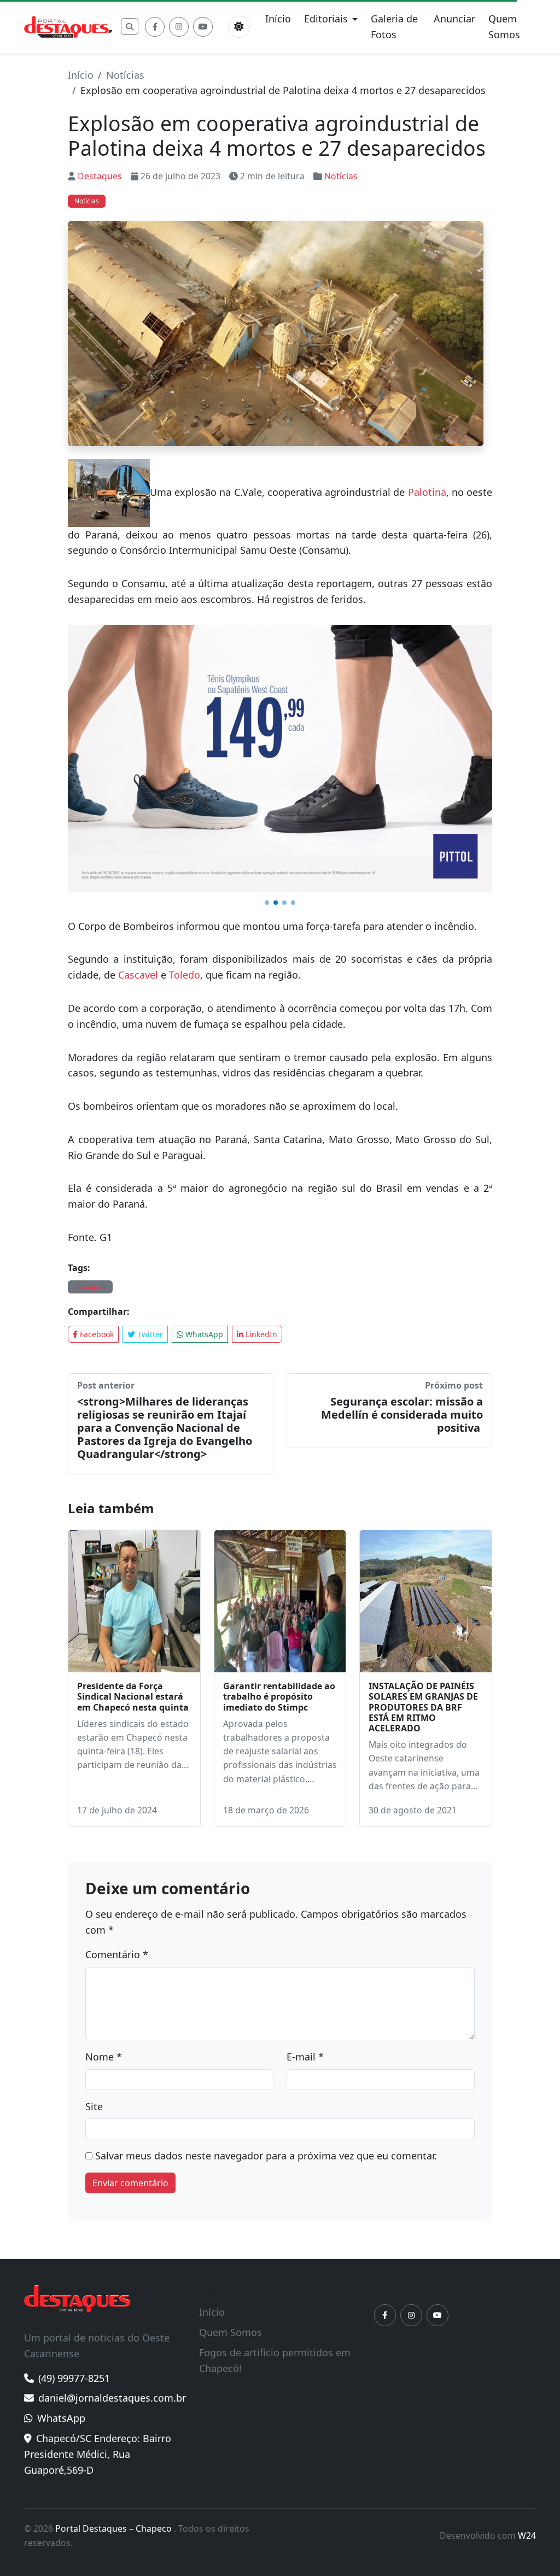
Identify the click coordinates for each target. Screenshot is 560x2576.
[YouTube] (203, 27)
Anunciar (454, 19)
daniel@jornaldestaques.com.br (112, 2398)
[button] (267, 903)
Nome (104, 2057)
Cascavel (138, 975)
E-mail (305, 2057)
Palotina (427, 492)
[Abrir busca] (130, 27)
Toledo (185, 975)
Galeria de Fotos (394, 27)
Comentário (117, 1954)
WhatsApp (203, 1334)
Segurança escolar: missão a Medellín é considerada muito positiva (402, 1415)
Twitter (149, 1334)
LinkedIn (260, 1334)
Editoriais (326, 19)
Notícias (125, 75)
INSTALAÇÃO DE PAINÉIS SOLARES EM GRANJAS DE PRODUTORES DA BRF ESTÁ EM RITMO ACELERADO (423, 1707)
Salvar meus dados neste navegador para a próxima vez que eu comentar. (266, 2156)
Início (278, 19)
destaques (90, 1287)
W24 (527, 2536)
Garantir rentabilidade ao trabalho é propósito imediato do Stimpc (279, 1696)
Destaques (100, 176)
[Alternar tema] (239, 27)
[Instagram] (179, 27)
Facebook (96, 1334)
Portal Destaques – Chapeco (115, 2528)
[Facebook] (155, 27)
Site (94, 2106)
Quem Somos (504, 27)
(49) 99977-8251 (74, 2378)
